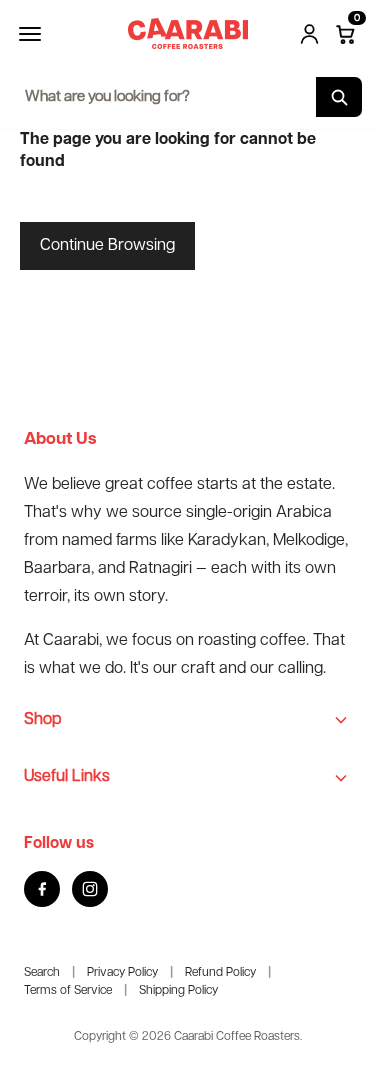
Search (42, 972)
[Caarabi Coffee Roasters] (188, 33)
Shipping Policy (178, 990)
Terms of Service (68, 990)
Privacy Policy (122, 972)
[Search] (339, 97)
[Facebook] (42, 889)
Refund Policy (220, 972)
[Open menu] (30, 34)
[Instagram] (90, 889)
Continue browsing (107, 245)
